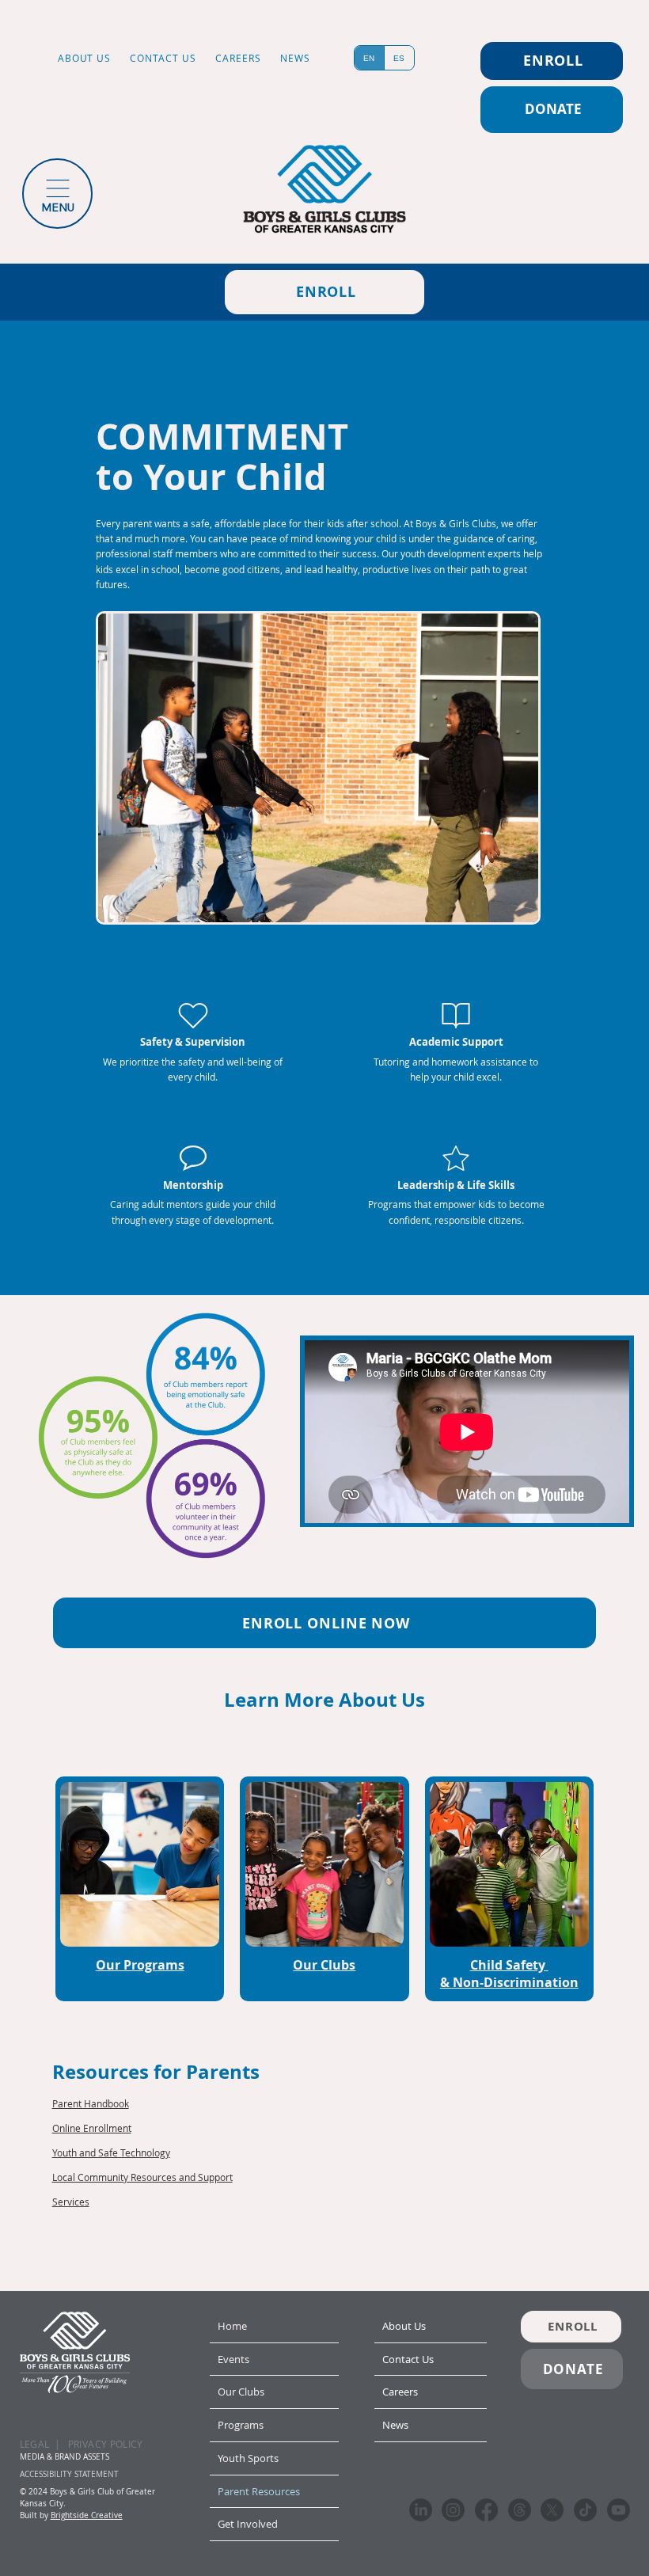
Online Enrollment (92, 2128)
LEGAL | (40, 2444)
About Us (404, 2326)
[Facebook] (486, 2510)
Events (233, 2359)
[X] (552, 2510)
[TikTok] (585, 2510)
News (395, 2425)
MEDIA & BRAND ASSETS (65, 2457)
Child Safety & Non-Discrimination (509, 1974)
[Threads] (520, 2510)
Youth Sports (248, 2458)
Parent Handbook (91, 2103)
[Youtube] (619, 2510)
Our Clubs (324, 1965)
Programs (241, 2425)
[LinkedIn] (421, 2510)
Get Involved (248, 2524)
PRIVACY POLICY (106, 2444)
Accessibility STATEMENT (69, 2474)
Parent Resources (259, 2491)
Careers (400, 2392)
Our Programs (140, 1965)
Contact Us (408, 2359)
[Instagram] (453, 2510)
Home (232, 2326)
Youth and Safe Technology (111, 2152)
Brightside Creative (87, 2515)
